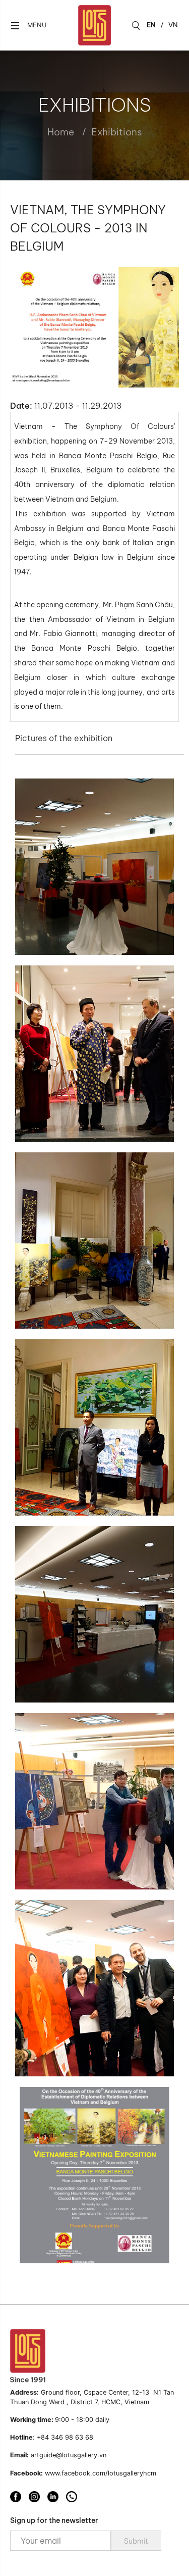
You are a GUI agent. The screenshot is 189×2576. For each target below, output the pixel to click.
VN (173, 25)
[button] (28, 26)
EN (151, 25)
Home (61, 132)
